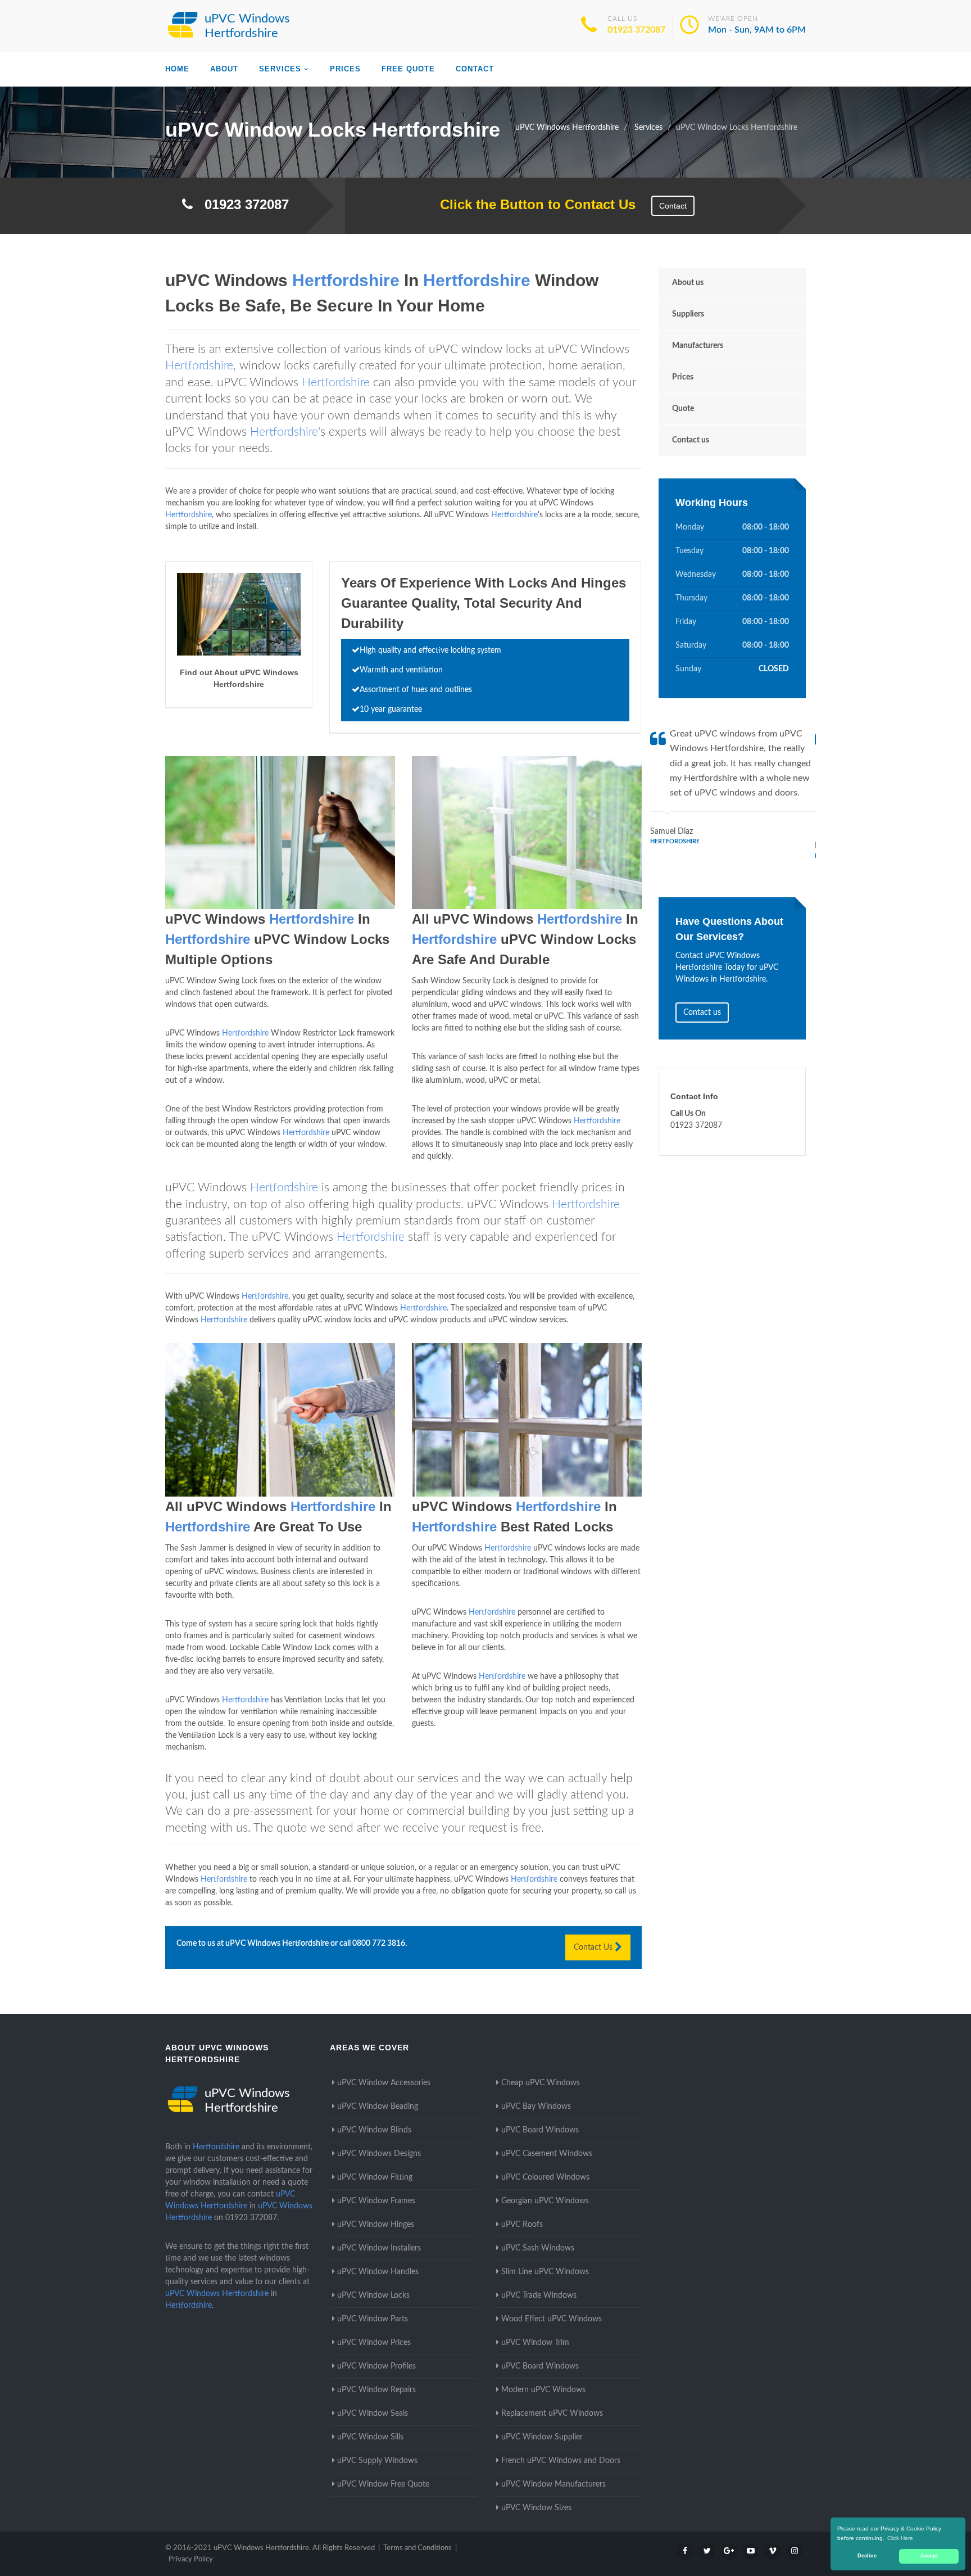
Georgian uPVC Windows (545, 2201)
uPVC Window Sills (370, 2437)
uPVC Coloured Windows (545, 2177)
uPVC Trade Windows (539, 2295)
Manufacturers (698, 346)
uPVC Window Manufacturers (553, 2484)
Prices (345, 69)
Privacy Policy (191, 2559)
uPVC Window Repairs (376, 2390)
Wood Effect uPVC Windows (552, 2319)
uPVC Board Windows (540, 2130)
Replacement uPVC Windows (552, 2414)
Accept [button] (929, 2556)
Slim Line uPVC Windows (545, 2272)
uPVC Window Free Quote (383, 2484)
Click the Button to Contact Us (532, 204)
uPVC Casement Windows (547, 2154)
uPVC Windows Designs (379, 2154)
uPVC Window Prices (374, 2343)
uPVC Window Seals (373, 2414)
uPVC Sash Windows (538, 2248)
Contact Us (594, 1947)
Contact (475, 69)
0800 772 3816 (379, 1944)
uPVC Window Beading (378, 2107)
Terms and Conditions (418, 2548)
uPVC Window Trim (535, 2343)
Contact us (691, 440)
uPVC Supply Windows (377, 2461)
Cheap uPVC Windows (541, 2083)
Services (280, 69)
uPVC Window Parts (373, 2319)
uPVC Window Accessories (384, 2083)
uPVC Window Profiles (376, 2366)
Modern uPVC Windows (543, 2390)
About (224, 69)
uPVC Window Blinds (374, 2130)
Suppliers (688, 314)
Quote (683, 409)
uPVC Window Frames (376, 2201)
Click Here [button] (900, 2538)
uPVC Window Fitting (375, 2177)
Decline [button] (867, 2556)
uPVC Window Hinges (376, 2225)
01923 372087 (636, 30)
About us (688, 283)
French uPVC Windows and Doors (561, 2461)
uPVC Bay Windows (536, 2107)
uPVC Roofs (522, 2225)
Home (177, 69)
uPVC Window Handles (378, 2272)
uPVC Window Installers (379, 2248)
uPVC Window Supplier (542, 2437)
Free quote (408, 69)
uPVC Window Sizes (536, 2508)
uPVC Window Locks (373, 2295)
